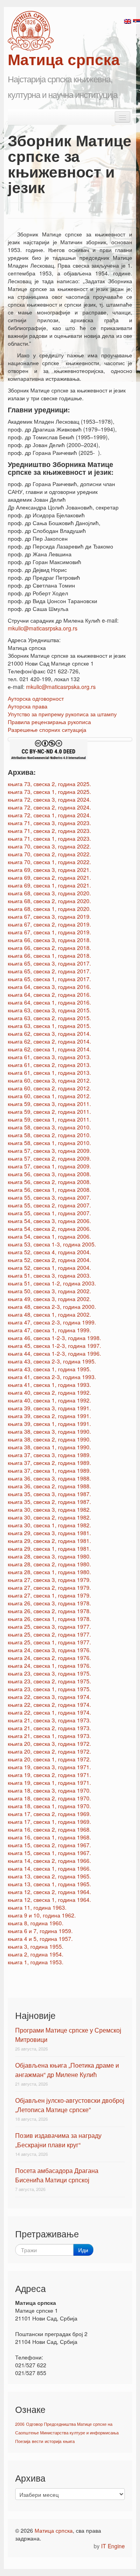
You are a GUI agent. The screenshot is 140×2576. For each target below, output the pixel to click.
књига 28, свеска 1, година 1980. (49, 1572)
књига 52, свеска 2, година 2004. (49, 1260)
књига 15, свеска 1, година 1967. (49, 1853)
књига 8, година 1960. (36, 1923)
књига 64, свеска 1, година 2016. (49, 1002)
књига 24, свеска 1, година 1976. (49, 1665)
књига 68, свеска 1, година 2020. (49, 909)
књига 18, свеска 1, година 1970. (49, 1806)
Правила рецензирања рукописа (49, 722)
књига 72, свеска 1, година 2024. (49, 815)
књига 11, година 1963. (37, 1907)
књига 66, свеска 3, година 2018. (49, 940)
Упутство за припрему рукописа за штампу (62, 714)
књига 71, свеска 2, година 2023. (49, 831)
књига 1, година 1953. (36, 1962)
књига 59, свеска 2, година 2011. (49, 1111)
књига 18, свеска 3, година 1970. (49, 1790)
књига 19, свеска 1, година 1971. (49, 1782)
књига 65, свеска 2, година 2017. (49, 971)
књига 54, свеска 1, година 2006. (49, 1236)
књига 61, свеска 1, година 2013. (49, 1072)
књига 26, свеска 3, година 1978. (49, 1603)
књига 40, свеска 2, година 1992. (49, 1392)
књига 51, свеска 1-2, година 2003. (52, 1283)
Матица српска (54, 2530)
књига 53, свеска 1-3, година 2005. (52, 1244)
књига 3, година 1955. (36, 1946)
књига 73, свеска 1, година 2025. (49, 792)
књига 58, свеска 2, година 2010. (49, 1135)
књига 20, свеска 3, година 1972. (49, 1743)
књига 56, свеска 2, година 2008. (49, 1182)
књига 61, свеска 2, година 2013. (49, 1065)
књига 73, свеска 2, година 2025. (49, 784)
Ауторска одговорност (36, 698)
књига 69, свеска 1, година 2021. (49, 885)
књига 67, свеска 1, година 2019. (49, 932)
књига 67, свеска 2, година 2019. (49, 924)
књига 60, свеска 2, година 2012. (49, 1088)
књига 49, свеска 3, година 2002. (49, 1299)
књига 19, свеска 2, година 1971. (49, 1775)
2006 (20, 2424)
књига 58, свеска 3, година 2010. (49, 1127)
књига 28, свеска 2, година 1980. (49, 1564)
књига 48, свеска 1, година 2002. (49, 1314)
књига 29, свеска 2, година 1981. (49, 1541)
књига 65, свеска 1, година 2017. (49, 979)
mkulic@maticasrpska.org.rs (43, 628)
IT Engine (113, 2546)
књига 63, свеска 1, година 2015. (49, 1026)
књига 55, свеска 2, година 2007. (49, 1205)
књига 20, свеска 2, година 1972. (49, 1751)
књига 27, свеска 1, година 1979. (49, 1595)
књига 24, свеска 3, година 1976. (49, 1650)
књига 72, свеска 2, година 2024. (49, 807)
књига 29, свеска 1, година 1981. (49, 1548)
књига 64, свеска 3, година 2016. (49, 987)
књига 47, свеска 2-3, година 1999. (52, 1322)
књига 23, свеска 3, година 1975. (49, 1673)
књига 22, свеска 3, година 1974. (49, 1697)
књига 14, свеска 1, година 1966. (49, 1868)
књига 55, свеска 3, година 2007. (49, 1197)
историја (53, 2441)
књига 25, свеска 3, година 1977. (49, 1626)
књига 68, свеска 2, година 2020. (49, 901)
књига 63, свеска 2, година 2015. (49, 1018)
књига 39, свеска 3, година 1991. (49, 1408)
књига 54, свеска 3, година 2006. (49, 1221)
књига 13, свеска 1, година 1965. (49, 1884)
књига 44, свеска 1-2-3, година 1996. (54, 1353)
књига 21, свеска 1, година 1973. (49, 1736)
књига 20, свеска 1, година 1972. (49, 1759)
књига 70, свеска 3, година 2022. (49, 846)
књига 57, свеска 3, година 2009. (49, 1150)
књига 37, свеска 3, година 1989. (49, 1455)
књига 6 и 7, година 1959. (40, 1931)
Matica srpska (31, 31)
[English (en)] (128, 21)
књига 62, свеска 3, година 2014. (49, 1033)
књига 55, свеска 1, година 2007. (49, 1213)
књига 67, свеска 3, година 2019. (49, 916)
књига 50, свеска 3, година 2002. (49, 1291)
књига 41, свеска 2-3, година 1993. (52, 1377)
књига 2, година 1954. (36, 1954)
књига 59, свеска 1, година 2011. (49, 1119)
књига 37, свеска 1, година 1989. (49, 1470)
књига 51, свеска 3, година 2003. (49, 1275)
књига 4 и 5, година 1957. (40, 1939)
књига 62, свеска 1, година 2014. (49, 1049)
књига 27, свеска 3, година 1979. (49, 1580)
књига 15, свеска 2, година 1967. (49, 1845)
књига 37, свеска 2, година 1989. (49, 1463)
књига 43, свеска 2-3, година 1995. (52, 1361)
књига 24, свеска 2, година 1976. (49, 1658)
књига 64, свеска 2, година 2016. (49, 994)
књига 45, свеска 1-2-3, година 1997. (54, 1346)
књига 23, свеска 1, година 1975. (49, 1689)
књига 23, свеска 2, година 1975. (49, 1681)
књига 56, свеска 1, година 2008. (49, 1189)
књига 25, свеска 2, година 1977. (49, 1634)
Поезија (23, 2441)
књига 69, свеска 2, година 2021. (49, 877)
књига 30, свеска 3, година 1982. (49, 1509)
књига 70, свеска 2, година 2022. (49, 854)
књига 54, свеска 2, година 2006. (49, 1229)
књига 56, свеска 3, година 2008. (49, 1174)
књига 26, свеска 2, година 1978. (49, 1611)
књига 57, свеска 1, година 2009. (49, 1166)
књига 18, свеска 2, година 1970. (49, 1798)
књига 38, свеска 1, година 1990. (49, 1447)
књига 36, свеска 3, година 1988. (49, 1478)
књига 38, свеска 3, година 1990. (49, 1431)
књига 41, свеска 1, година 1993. (49, 1385)
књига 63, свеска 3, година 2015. (49, 1010)
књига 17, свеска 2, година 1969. (49, 1814)
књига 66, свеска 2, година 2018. (49, 948)
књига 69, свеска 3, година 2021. (49, 870)
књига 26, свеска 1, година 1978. (49, 1619)
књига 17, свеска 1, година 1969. (49, 1821)
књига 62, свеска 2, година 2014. (49, 1041)
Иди (83, 2250)
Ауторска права (28, 706)
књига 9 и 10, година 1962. (42, 1915)
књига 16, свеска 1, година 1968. (49, 1837)
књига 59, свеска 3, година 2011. (49, 1104)
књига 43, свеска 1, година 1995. (49, 1369)
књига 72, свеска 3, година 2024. (49, 799)
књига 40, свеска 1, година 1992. (49, 1400)
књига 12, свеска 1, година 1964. (49, 1900)
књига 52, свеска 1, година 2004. (49, 1268)
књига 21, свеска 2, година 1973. (49, 1728)
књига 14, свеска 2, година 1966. (49, 1861)
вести (38, 2441)
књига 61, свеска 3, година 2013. (49, 1057)
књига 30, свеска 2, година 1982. (49, 1517)
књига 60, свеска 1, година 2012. (49, 1096)
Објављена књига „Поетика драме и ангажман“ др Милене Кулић (67, 2070)
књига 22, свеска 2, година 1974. (49, 1704)
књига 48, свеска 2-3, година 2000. (52, 1307)
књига (69, 2441)
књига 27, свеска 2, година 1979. (49, 1587)
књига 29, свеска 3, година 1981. (49, 1533)
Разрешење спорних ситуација (47, 730)
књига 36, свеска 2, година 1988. (49, 1486)
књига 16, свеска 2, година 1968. (49, 1829)
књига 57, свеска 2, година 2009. (49, 1158)
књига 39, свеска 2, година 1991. (49, 1416)
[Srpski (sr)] (136, 21)
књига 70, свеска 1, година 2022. (49, 862)
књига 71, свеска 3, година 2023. (49, 823)
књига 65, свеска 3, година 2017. (49, 963)
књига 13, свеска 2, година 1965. (49, 1876)
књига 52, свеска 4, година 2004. (49, 1252)
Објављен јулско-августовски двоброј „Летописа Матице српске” (70, 2105)
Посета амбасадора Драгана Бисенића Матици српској (57, 2175)
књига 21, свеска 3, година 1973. (49, 1720)
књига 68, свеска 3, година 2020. (49, 893)
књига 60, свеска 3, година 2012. (49, 1080)
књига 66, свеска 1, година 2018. (49, 955)
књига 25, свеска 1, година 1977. (49, 1642)
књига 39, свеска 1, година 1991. (49, 1424)
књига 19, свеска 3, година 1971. (49, 1767)
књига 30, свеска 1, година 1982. (49, 1525)
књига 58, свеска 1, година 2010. (49, 1143)
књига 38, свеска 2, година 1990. (49, 1439)
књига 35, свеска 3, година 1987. (49, 1494)
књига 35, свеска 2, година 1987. (49, 1502)
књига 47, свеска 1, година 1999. (49, 1330)
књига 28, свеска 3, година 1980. (49, 1556)
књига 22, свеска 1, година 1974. (49, 1712)
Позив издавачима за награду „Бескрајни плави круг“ (58, 2140)
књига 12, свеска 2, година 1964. (49, 1892)
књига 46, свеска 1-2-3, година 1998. (54, 1338)
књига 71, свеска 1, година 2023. (49, 838)
